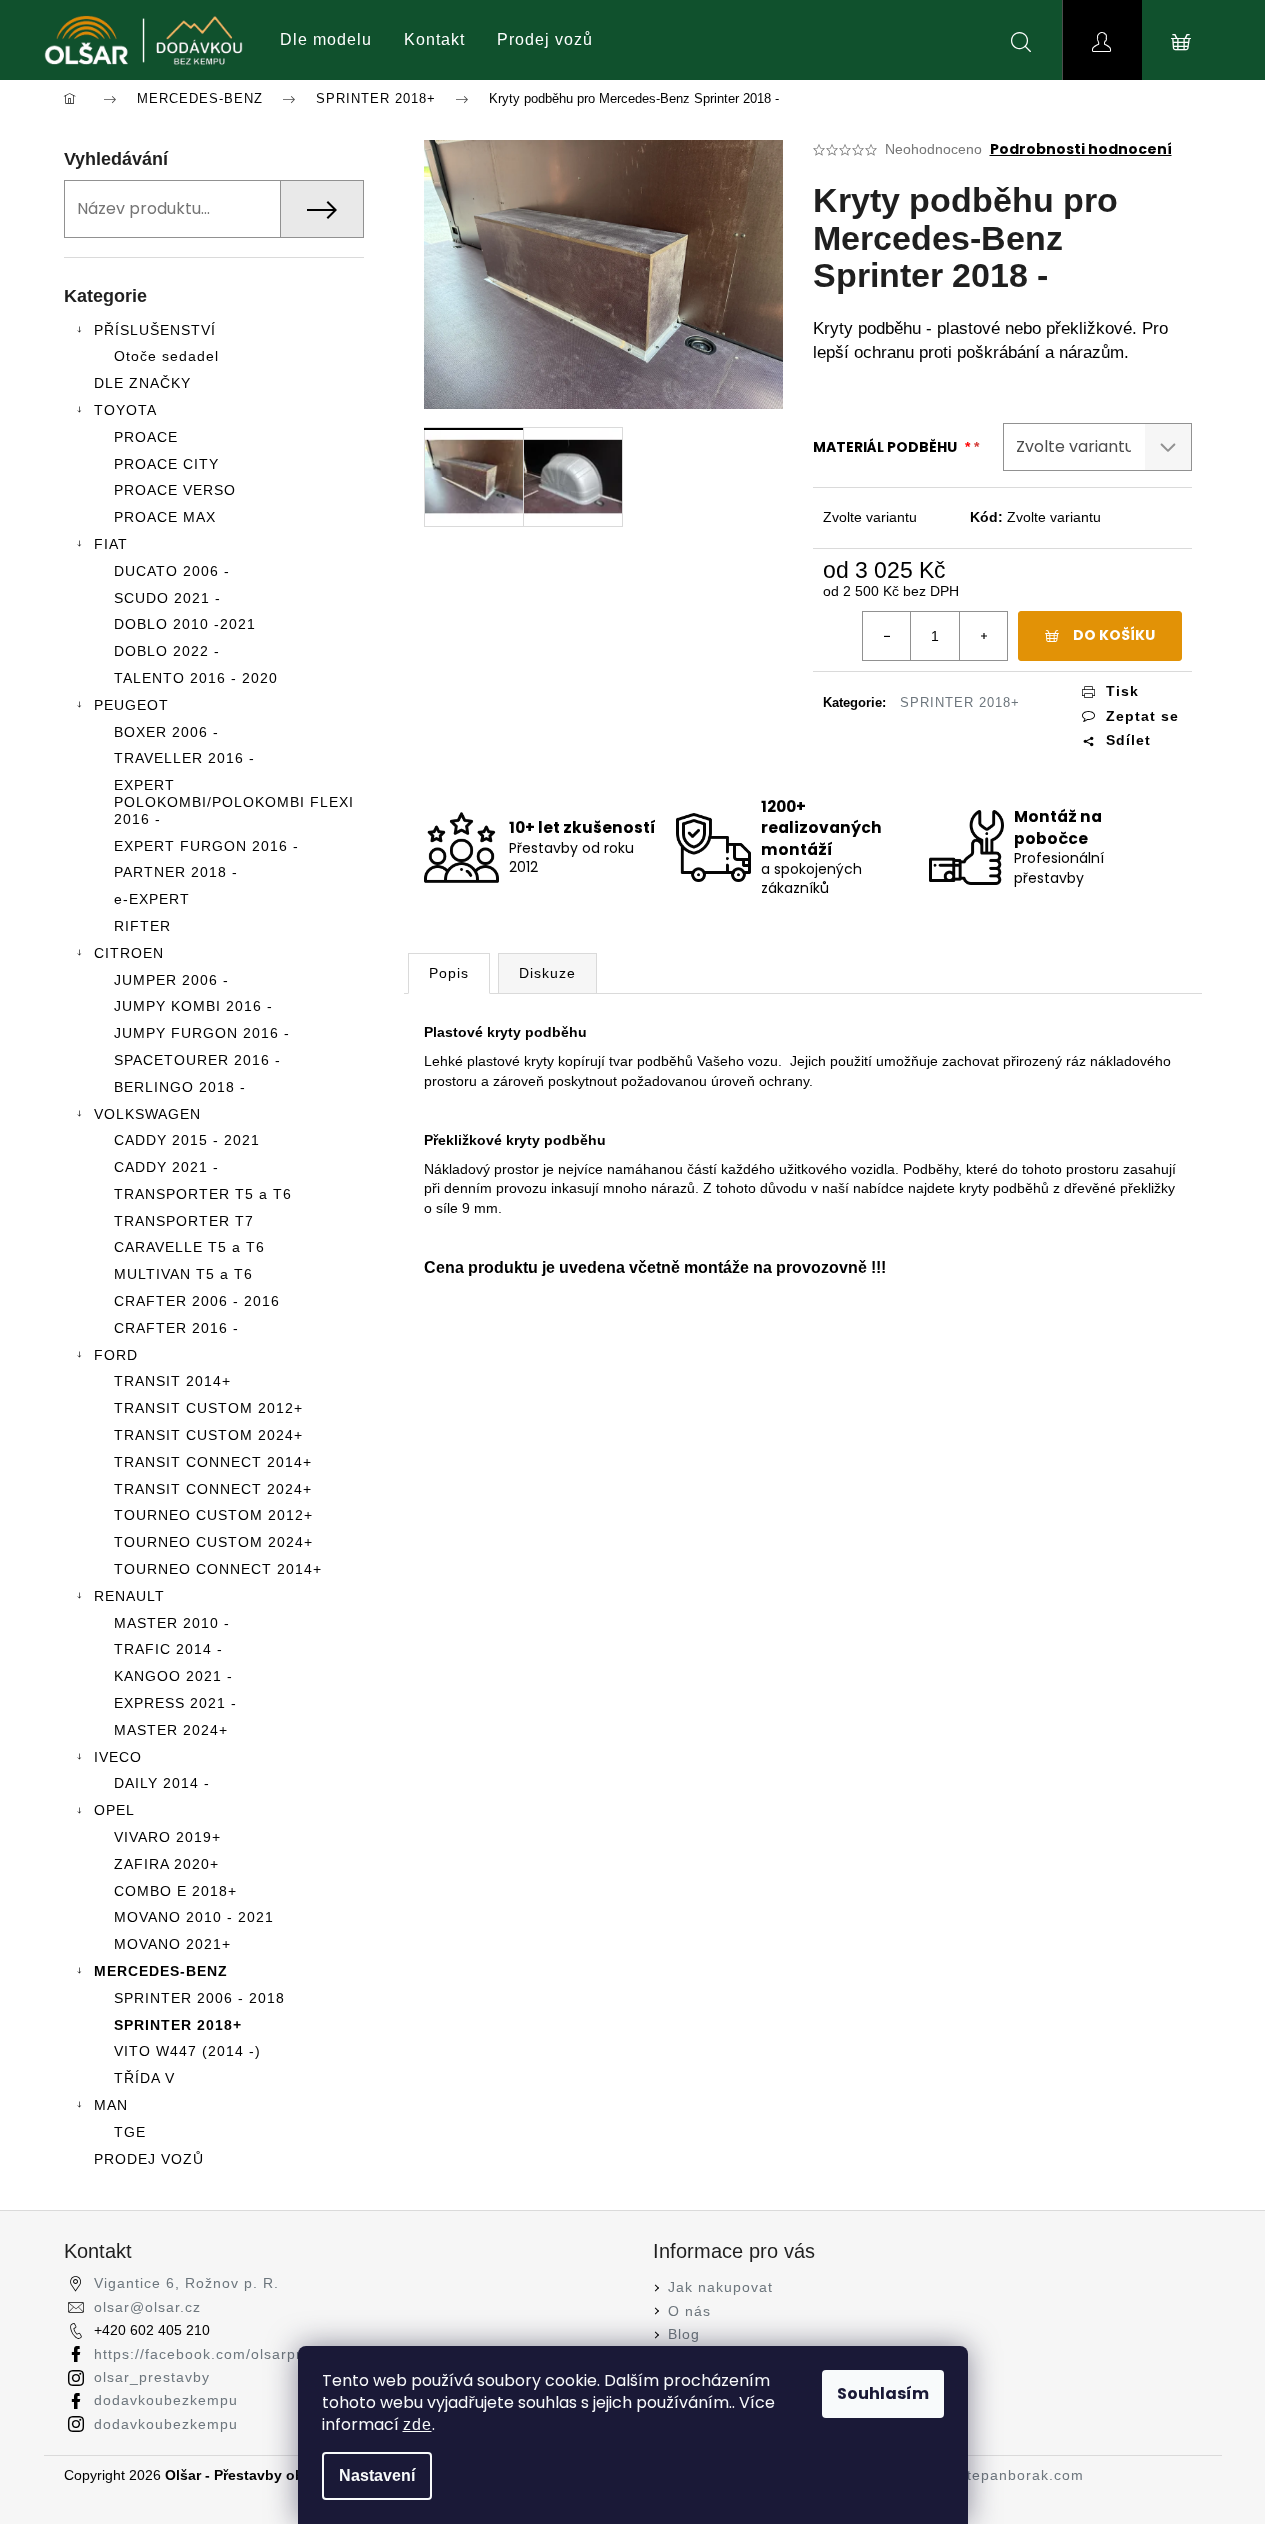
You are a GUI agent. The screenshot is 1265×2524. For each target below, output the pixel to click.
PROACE (146, 437)
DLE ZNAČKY (142, 383)
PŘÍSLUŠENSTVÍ (155, 330)
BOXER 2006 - (166, 732)
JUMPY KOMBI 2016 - (193, 1006)
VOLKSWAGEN (147, 1114)
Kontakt (434, 39)
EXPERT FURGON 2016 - (206, 846)
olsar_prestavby (152, 2377)
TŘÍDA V (144, 2078)
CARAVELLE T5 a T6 (189, 1247)
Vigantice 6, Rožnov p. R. (186, 2283)
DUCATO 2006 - (172, 571)
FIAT (111, 544)
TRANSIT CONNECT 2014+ (213, 1462)
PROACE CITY (166, 464)
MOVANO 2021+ (172, 1944)
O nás (689, 2311)
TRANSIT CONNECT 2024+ (213, 1489)
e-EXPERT (152, 899)
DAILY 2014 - (162, 1783)
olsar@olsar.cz (147, 2307)
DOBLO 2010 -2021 (185, 624)
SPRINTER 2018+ (178, 2025)
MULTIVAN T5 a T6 (183, 1274)
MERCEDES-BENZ (161, 1971)
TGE (130, 2132)
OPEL (114, 1810)
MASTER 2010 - (172, 1623)
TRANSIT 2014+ (172, 1381)
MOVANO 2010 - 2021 (194, 1917)
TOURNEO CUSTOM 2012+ (213, 1515)
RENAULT (129, 1596)
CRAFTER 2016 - (176, 1328)
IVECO (118, 1757)
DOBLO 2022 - (167, 651)
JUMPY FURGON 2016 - (202, 1033)
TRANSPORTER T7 (184, 1221)
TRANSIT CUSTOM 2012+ (208, 1408)
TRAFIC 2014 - (168, 1649)
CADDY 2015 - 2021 (187, 1140)
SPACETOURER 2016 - (197, 1060)
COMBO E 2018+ (175, 1891)
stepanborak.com (1021, 2475)
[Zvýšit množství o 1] (983, 636)
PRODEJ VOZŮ (149, 2159)
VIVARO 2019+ (167, 1837)
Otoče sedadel (166, 356)
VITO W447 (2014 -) (187, 2051)
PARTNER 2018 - (176, 872)
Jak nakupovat (720, 2287)
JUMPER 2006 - (171, 980)
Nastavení (377, 2475)
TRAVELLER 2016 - (184, 758)
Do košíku (1114, 635)
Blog (684, 2334)
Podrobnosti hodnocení (1081, 149)
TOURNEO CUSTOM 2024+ (213, 1542)
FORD (116, 1355)
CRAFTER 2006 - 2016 (197, 1301)
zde (417, 2424)
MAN (111, 2105)
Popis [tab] (449, 973)
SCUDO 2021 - (167, 598)
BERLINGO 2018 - (180, 1087)
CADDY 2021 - (166, 1167)
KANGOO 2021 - (173, 1676)
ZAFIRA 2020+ (166, 1864)
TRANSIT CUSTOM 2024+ (208, 1435)
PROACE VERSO (175, 490)
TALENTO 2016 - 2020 (196, 678)
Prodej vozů (545, 39)
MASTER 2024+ (171, 1730)
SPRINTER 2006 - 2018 (199, 1998)
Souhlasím (883, 2393)
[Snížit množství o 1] (887, 636)
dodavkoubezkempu (166, 2400)
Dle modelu (326, 39)
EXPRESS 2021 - (175, 1703)
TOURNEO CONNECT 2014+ (218, 1569)
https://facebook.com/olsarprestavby (226, 2354)
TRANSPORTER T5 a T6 (203, 1194)
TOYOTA (125, 410)
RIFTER (142, 926)
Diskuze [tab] (547, 973)
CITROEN (129, 953)
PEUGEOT (131, 705)
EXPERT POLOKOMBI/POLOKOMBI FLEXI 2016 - (234, 802)
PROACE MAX (165, 517)
